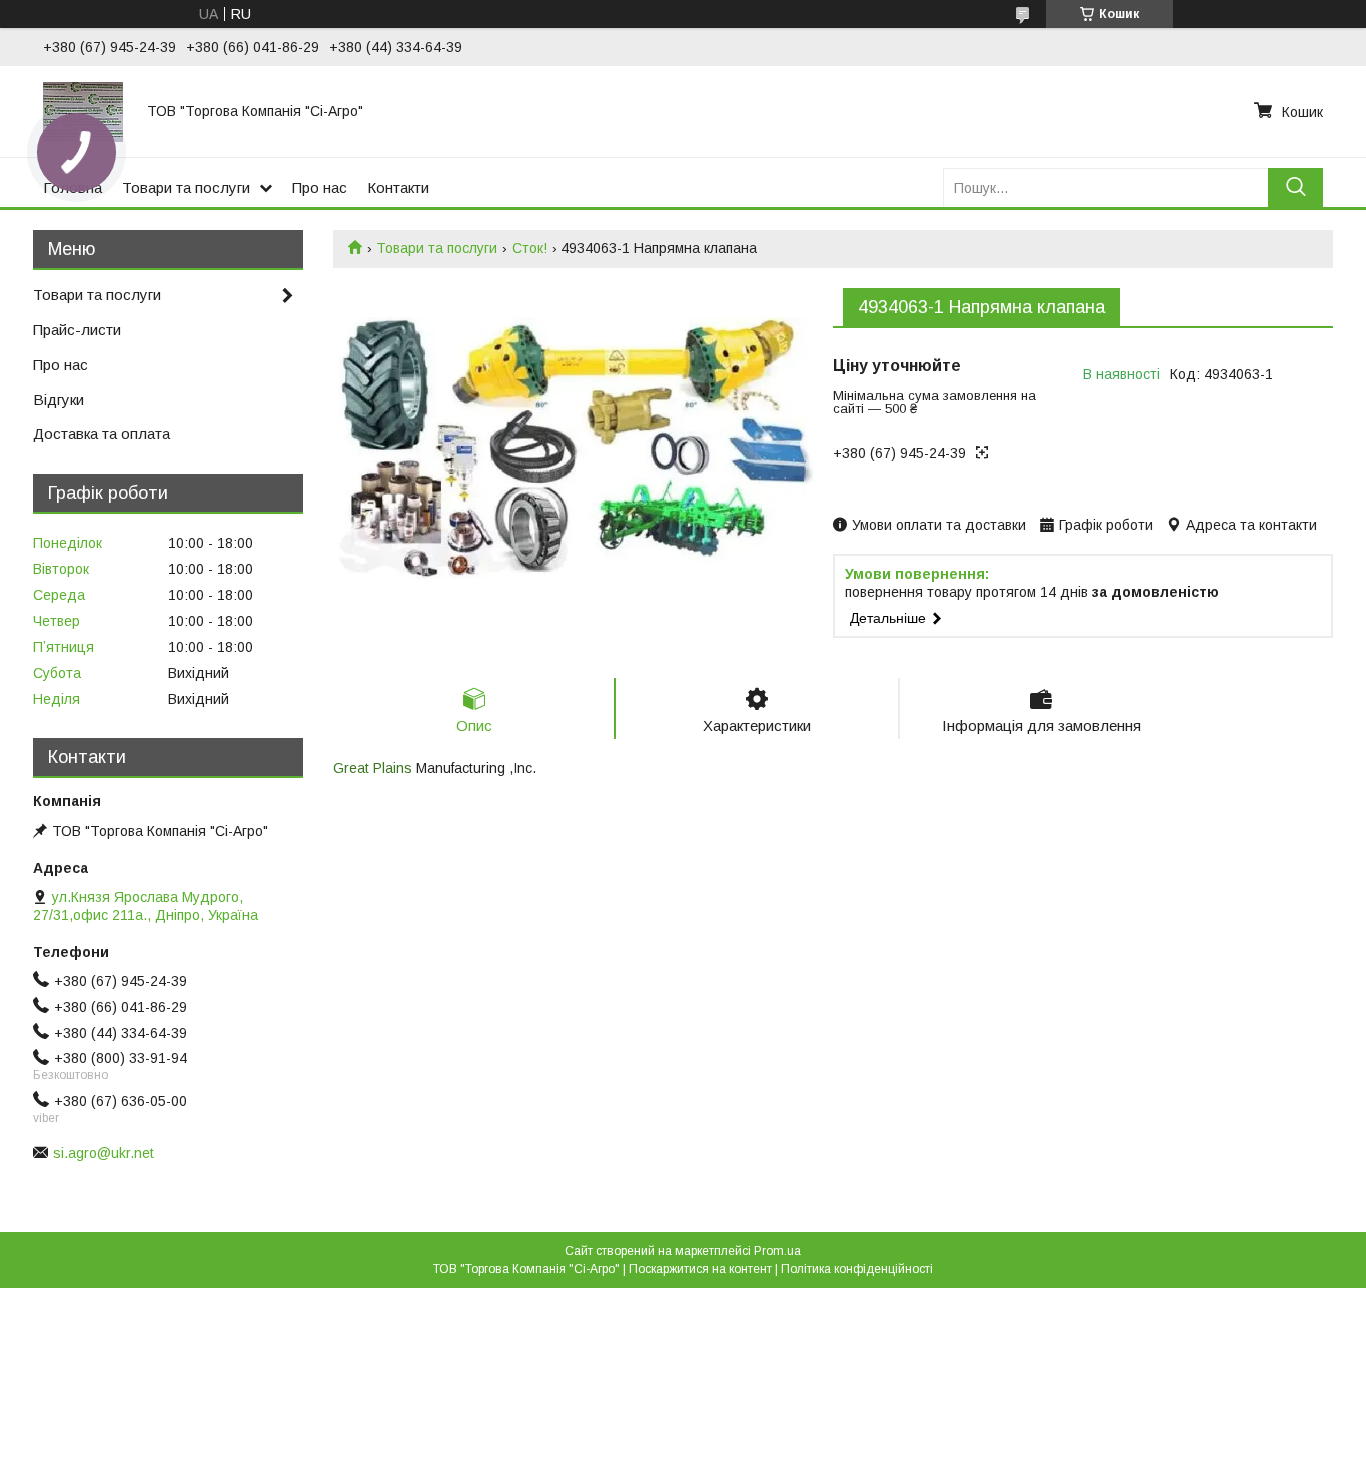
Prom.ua (777, 1251)
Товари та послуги (186, 187)
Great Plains (372, 768)
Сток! (529, 248)
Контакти (398, 187)
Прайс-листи (77, 329)
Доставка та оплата (101, 433)
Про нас (319, 187)
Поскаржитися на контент (700, 1269)
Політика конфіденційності (857, 1269)
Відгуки (58, 399)
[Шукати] (1295, 187)
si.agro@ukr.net (103, 1153)
